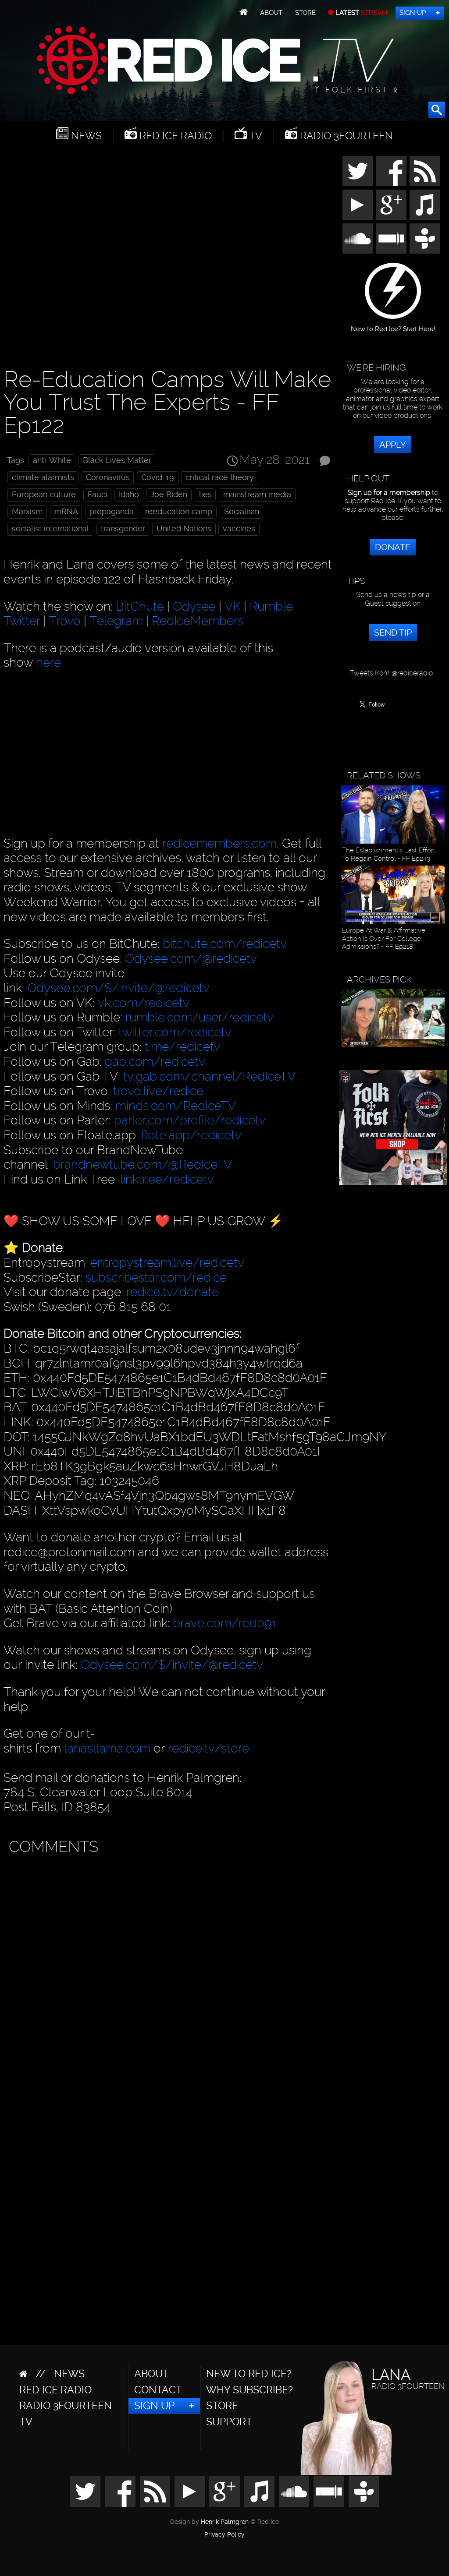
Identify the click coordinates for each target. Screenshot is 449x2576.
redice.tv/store (208, 1748)
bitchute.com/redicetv (225, 944)
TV (255, 136)
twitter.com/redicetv (175, 1032)
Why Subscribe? (249, 2390)
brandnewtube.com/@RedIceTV (143, 1164)
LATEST (360, 13)
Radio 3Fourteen (345, 136)
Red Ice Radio (174, 136)
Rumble (271, 606)
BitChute (140, 606)
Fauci (98, 495)
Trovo (65, 621)
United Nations (184, 529)
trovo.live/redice (158, 1091)
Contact (158, 2390)
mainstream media (257, 495)
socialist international (50, 529)
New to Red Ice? (249, 2374)
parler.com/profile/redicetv (190, 1120)
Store (305, 13)
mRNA (66, 512)
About (271, 13)
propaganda (112, 512)
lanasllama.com (109, 1748)
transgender (123, 529)
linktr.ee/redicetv (167, 1179)
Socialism (242, 512)
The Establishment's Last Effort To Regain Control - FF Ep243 (389, 854)
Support (229, 2422)
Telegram (116, 621)
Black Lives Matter (117, 460)
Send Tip (393, 633)
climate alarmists (43, 477)
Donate (393, 547)
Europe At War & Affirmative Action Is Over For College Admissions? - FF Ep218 (384, 938)
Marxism (27, 512)
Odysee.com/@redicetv (191, 959)
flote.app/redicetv (191, 1135)
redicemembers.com (219, 843)
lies (205, 495)
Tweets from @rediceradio (391, 673)
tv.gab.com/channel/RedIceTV (209, 1076)
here (48, 663)
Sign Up (413, 13)
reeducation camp (179, 512)
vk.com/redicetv (144, 1003)
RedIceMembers (198, 621)
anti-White (52, 460)
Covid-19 (158, 477)
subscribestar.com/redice (156, 1277)
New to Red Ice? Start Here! (393, 326)
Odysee (194, 606)
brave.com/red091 (224, 1623)
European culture (44, 495)
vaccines (239, 529)
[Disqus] (167, 1969)
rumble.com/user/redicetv (200, 1017)
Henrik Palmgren (225, 2522)
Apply (393, 445)
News (85, 136)
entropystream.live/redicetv (167, 1263)
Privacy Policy (224, 2535)
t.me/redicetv (183, 1047)
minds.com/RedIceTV (176, 1106)
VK (233, 606)
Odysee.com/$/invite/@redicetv (118, 988)
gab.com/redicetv (155, 1062)
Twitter (22, 621)
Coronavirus (108, 477)
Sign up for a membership (389, 493)
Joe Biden (169, 495)
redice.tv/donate (173, 1292)
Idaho (129, 495)
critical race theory (220, 477)
